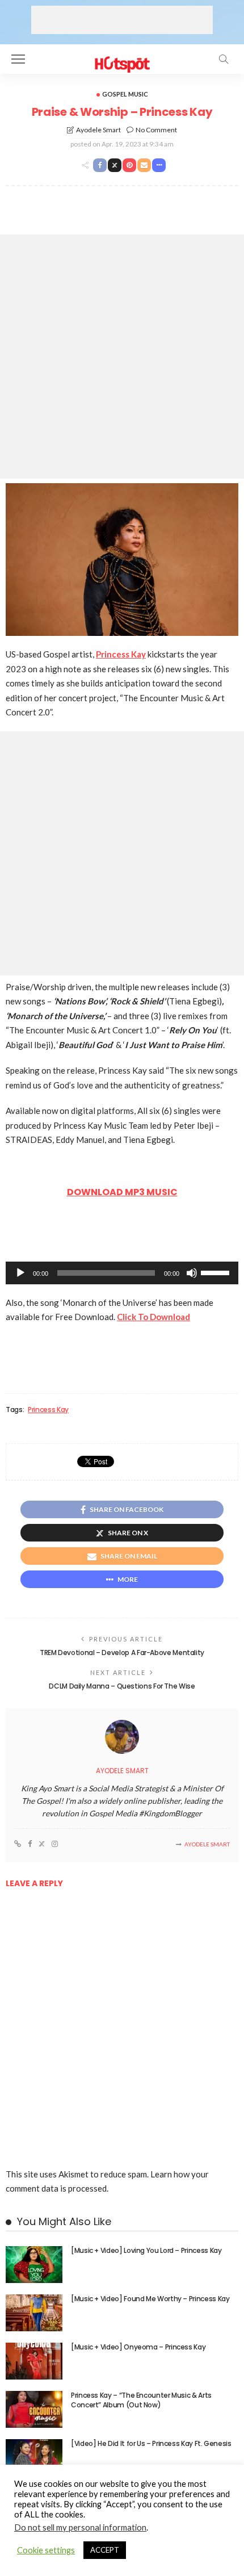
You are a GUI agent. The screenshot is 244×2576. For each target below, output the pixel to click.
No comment (156, 130)
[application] (122, 1273)
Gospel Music (125, 94)
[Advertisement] (122, 20)
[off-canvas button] (18, 59)
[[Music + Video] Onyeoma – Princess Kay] (34, 2361)
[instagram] (55, 1844)
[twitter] (42, 1844)
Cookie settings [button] (46, 2550)
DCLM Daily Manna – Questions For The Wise (122, 1686)
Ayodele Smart (98, 130)
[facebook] (30, 1844)
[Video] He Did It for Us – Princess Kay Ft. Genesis (151, 2443)
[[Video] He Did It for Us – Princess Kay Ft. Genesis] (34, 2458)
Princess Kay (48, 1410)
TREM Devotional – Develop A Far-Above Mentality (122, 1653)
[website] (18, 1844)
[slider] (217, 1272)
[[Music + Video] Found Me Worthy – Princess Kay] (34, 2313)
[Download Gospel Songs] (122, 58)
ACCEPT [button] (105, 2550)
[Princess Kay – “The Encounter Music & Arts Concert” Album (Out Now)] (34, 2409)
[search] (224, 59)
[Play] (20, 1273)
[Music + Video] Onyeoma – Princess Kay (138, 2347)
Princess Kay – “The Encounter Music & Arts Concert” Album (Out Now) (141, 2400)
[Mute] (192, 1273)
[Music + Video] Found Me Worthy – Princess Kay (150, 2299)
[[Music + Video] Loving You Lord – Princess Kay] (34, 2265)
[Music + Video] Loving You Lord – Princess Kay (146, 2250)
